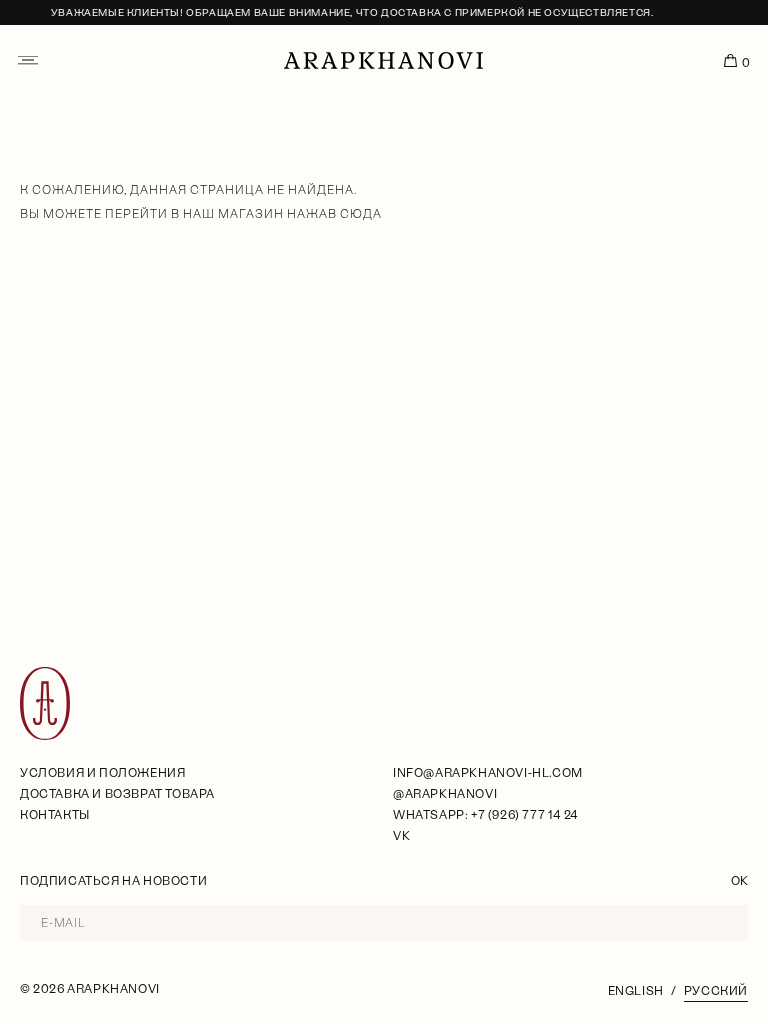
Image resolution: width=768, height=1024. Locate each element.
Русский (716, 991)
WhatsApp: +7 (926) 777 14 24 (485, 815)
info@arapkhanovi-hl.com (488, 773)
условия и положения (102, 773)
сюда (361, 214)
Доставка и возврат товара (117, 794)
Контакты (55, 815)
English (636, 991)
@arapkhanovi (445, 794)
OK (739, 881)
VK (401, 836)
